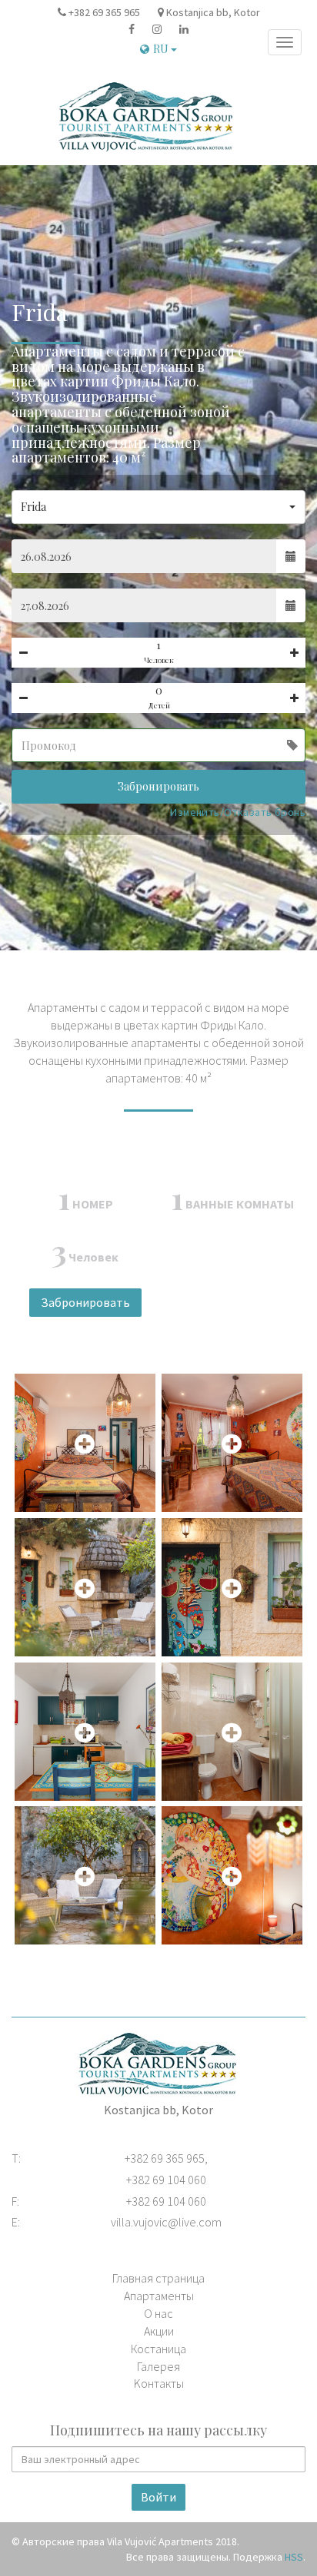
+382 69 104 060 (166, 2180)
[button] (158, 507)
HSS (294, 2557)
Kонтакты (159, 2383)
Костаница (158, 2349)
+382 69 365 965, (166, 2158)
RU (162, 49)
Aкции (159, 2331)
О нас (158, 2313)
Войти (158, 2497)
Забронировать (158, 786)
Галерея (158, 2366)
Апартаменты (159, 2296)
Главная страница (158, 2278)
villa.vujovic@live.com (166, 2222)
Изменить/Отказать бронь (238, 812)
